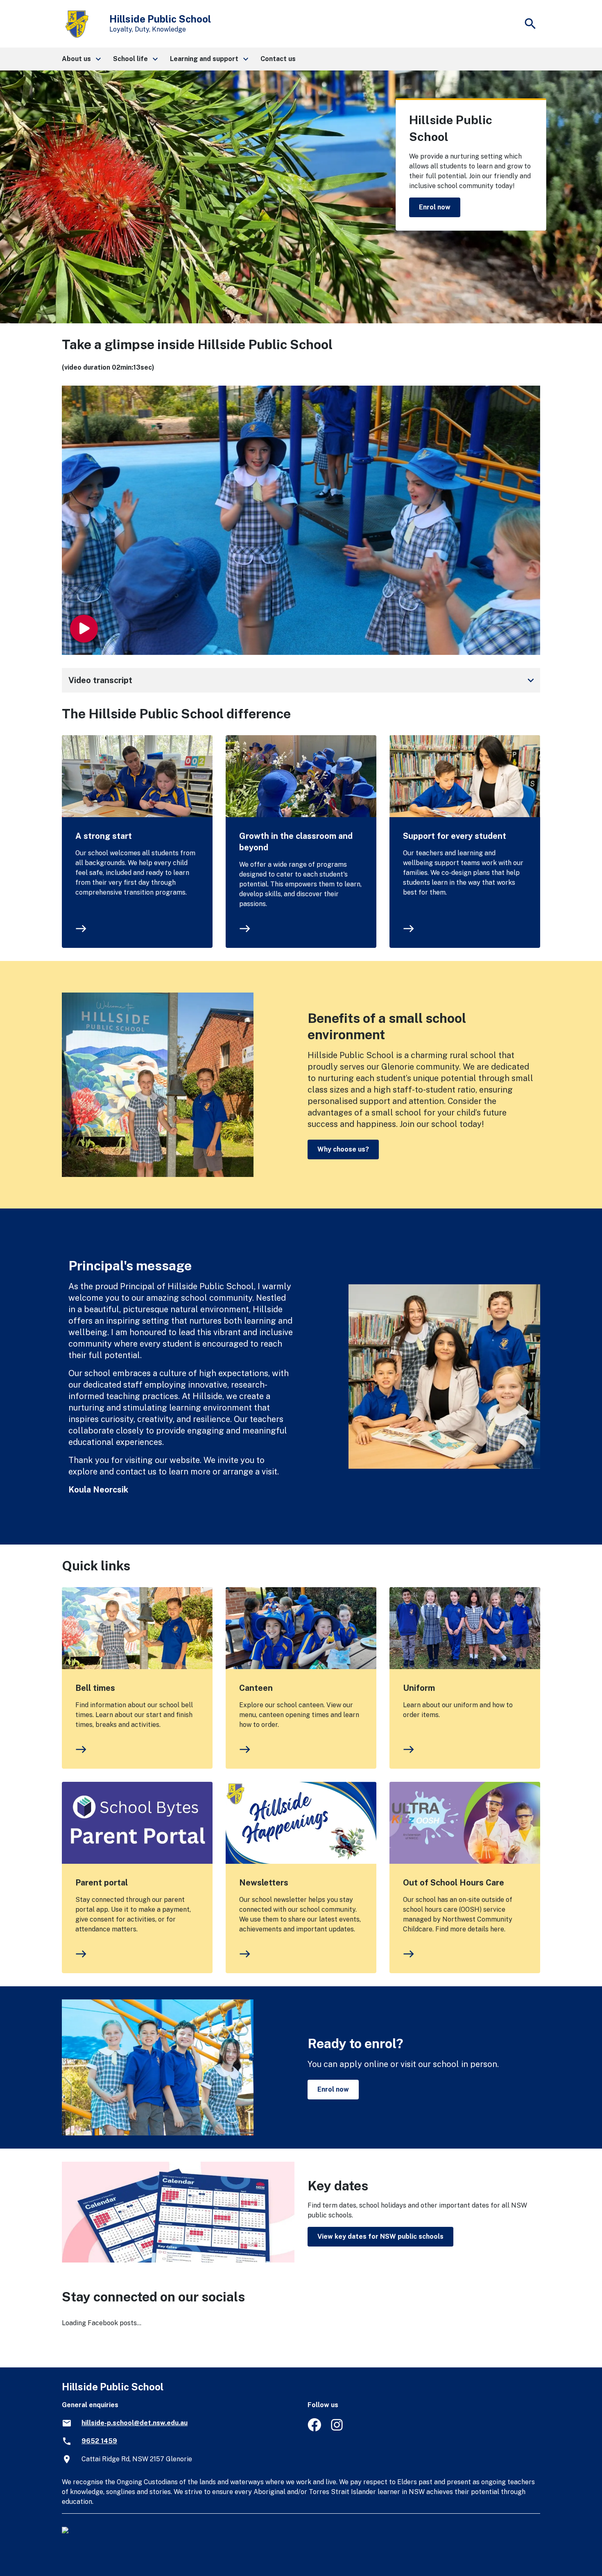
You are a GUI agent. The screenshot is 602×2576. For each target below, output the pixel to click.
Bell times (95, 1688)
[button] (81, 59)
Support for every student (455, 836)
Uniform (419, 1688)
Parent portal (102, 1883)
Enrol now (435, 207)
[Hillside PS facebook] (314, 2429)
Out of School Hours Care (454, 1883)
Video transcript (303, 680)
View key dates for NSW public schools (380, 2236)
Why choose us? (343, 1149)
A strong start (104, 836)
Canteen (256, 1688)
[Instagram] (338, 2429)
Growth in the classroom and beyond (296, 842)
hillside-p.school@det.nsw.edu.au (135, 2423)
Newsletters (264, 1883)
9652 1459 (99, 2441)
